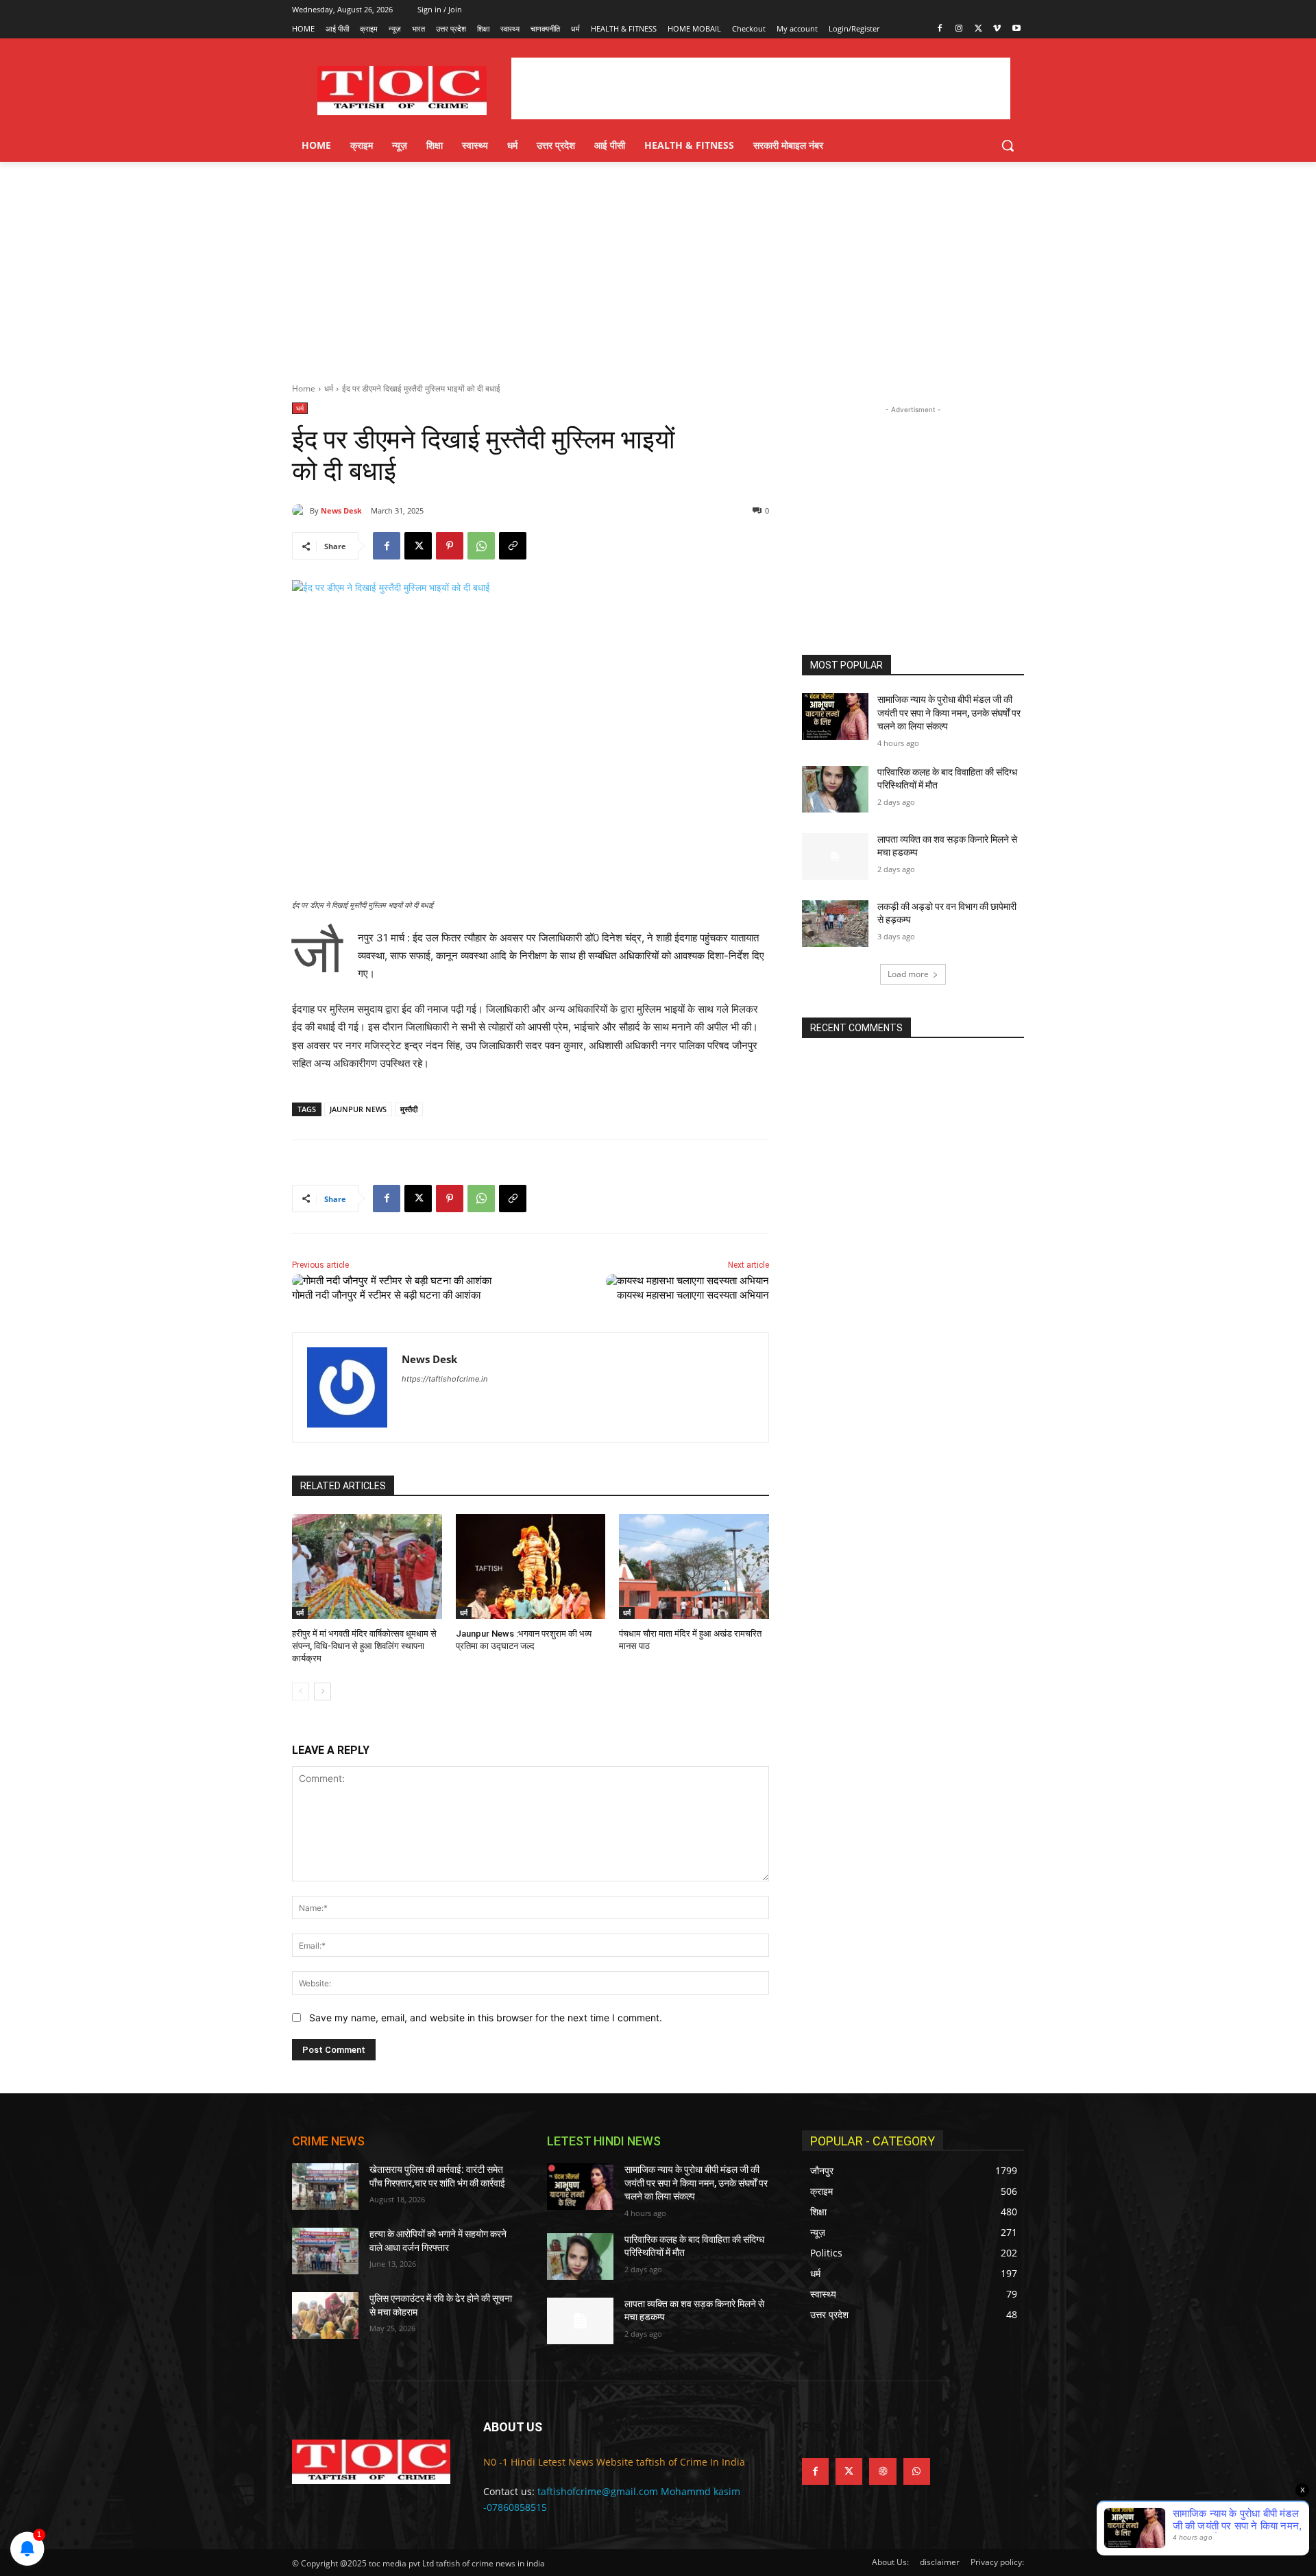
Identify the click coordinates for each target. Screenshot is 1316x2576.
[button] (1008, 145)
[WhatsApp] (481, 546)
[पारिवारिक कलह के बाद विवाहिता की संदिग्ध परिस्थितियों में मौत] (835, 789)
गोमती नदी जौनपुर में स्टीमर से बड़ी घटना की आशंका (390, 1295)
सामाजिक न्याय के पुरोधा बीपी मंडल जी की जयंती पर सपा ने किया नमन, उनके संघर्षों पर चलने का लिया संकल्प (949, 713)
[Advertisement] (658, 265)
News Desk (341, 510)
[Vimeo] (997, 29)
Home (304, 388)
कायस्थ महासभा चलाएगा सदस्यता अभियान (693, 1295)
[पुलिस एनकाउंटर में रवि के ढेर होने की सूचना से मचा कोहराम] (325, 2315)
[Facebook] (940, 29)
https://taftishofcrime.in (444, 1379)
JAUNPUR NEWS (358, 1109)
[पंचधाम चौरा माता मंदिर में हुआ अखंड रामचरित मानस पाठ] (694, 1566)
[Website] (882, 2471)
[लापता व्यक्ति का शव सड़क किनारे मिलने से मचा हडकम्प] (835, 856)
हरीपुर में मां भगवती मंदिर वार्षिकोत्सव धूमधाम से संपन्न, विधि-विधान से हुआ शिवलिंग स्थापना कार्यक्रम (364, 1646)
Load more (908, 974)
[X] (978, 29)
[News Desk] (301, 511)
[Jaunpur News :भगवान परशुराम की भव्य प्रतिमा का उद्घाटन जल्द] (531, 1566)
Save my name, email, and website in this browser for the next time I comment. (486, 2018)
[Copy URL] (513, 546)
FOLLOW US (836, 2427)
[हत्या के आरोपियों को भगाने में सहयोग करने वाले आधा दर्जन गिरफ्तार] (325, 2251)
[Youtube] (1016, 29)
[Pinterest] (450, 546)
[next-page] (322, 1692)
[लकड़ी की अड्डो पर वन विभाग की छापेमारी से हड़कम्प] (835, 924)
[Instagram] (959, 29)
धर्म (329, 388)
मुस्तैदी (409, 1109)
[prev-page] (301, 1692)
